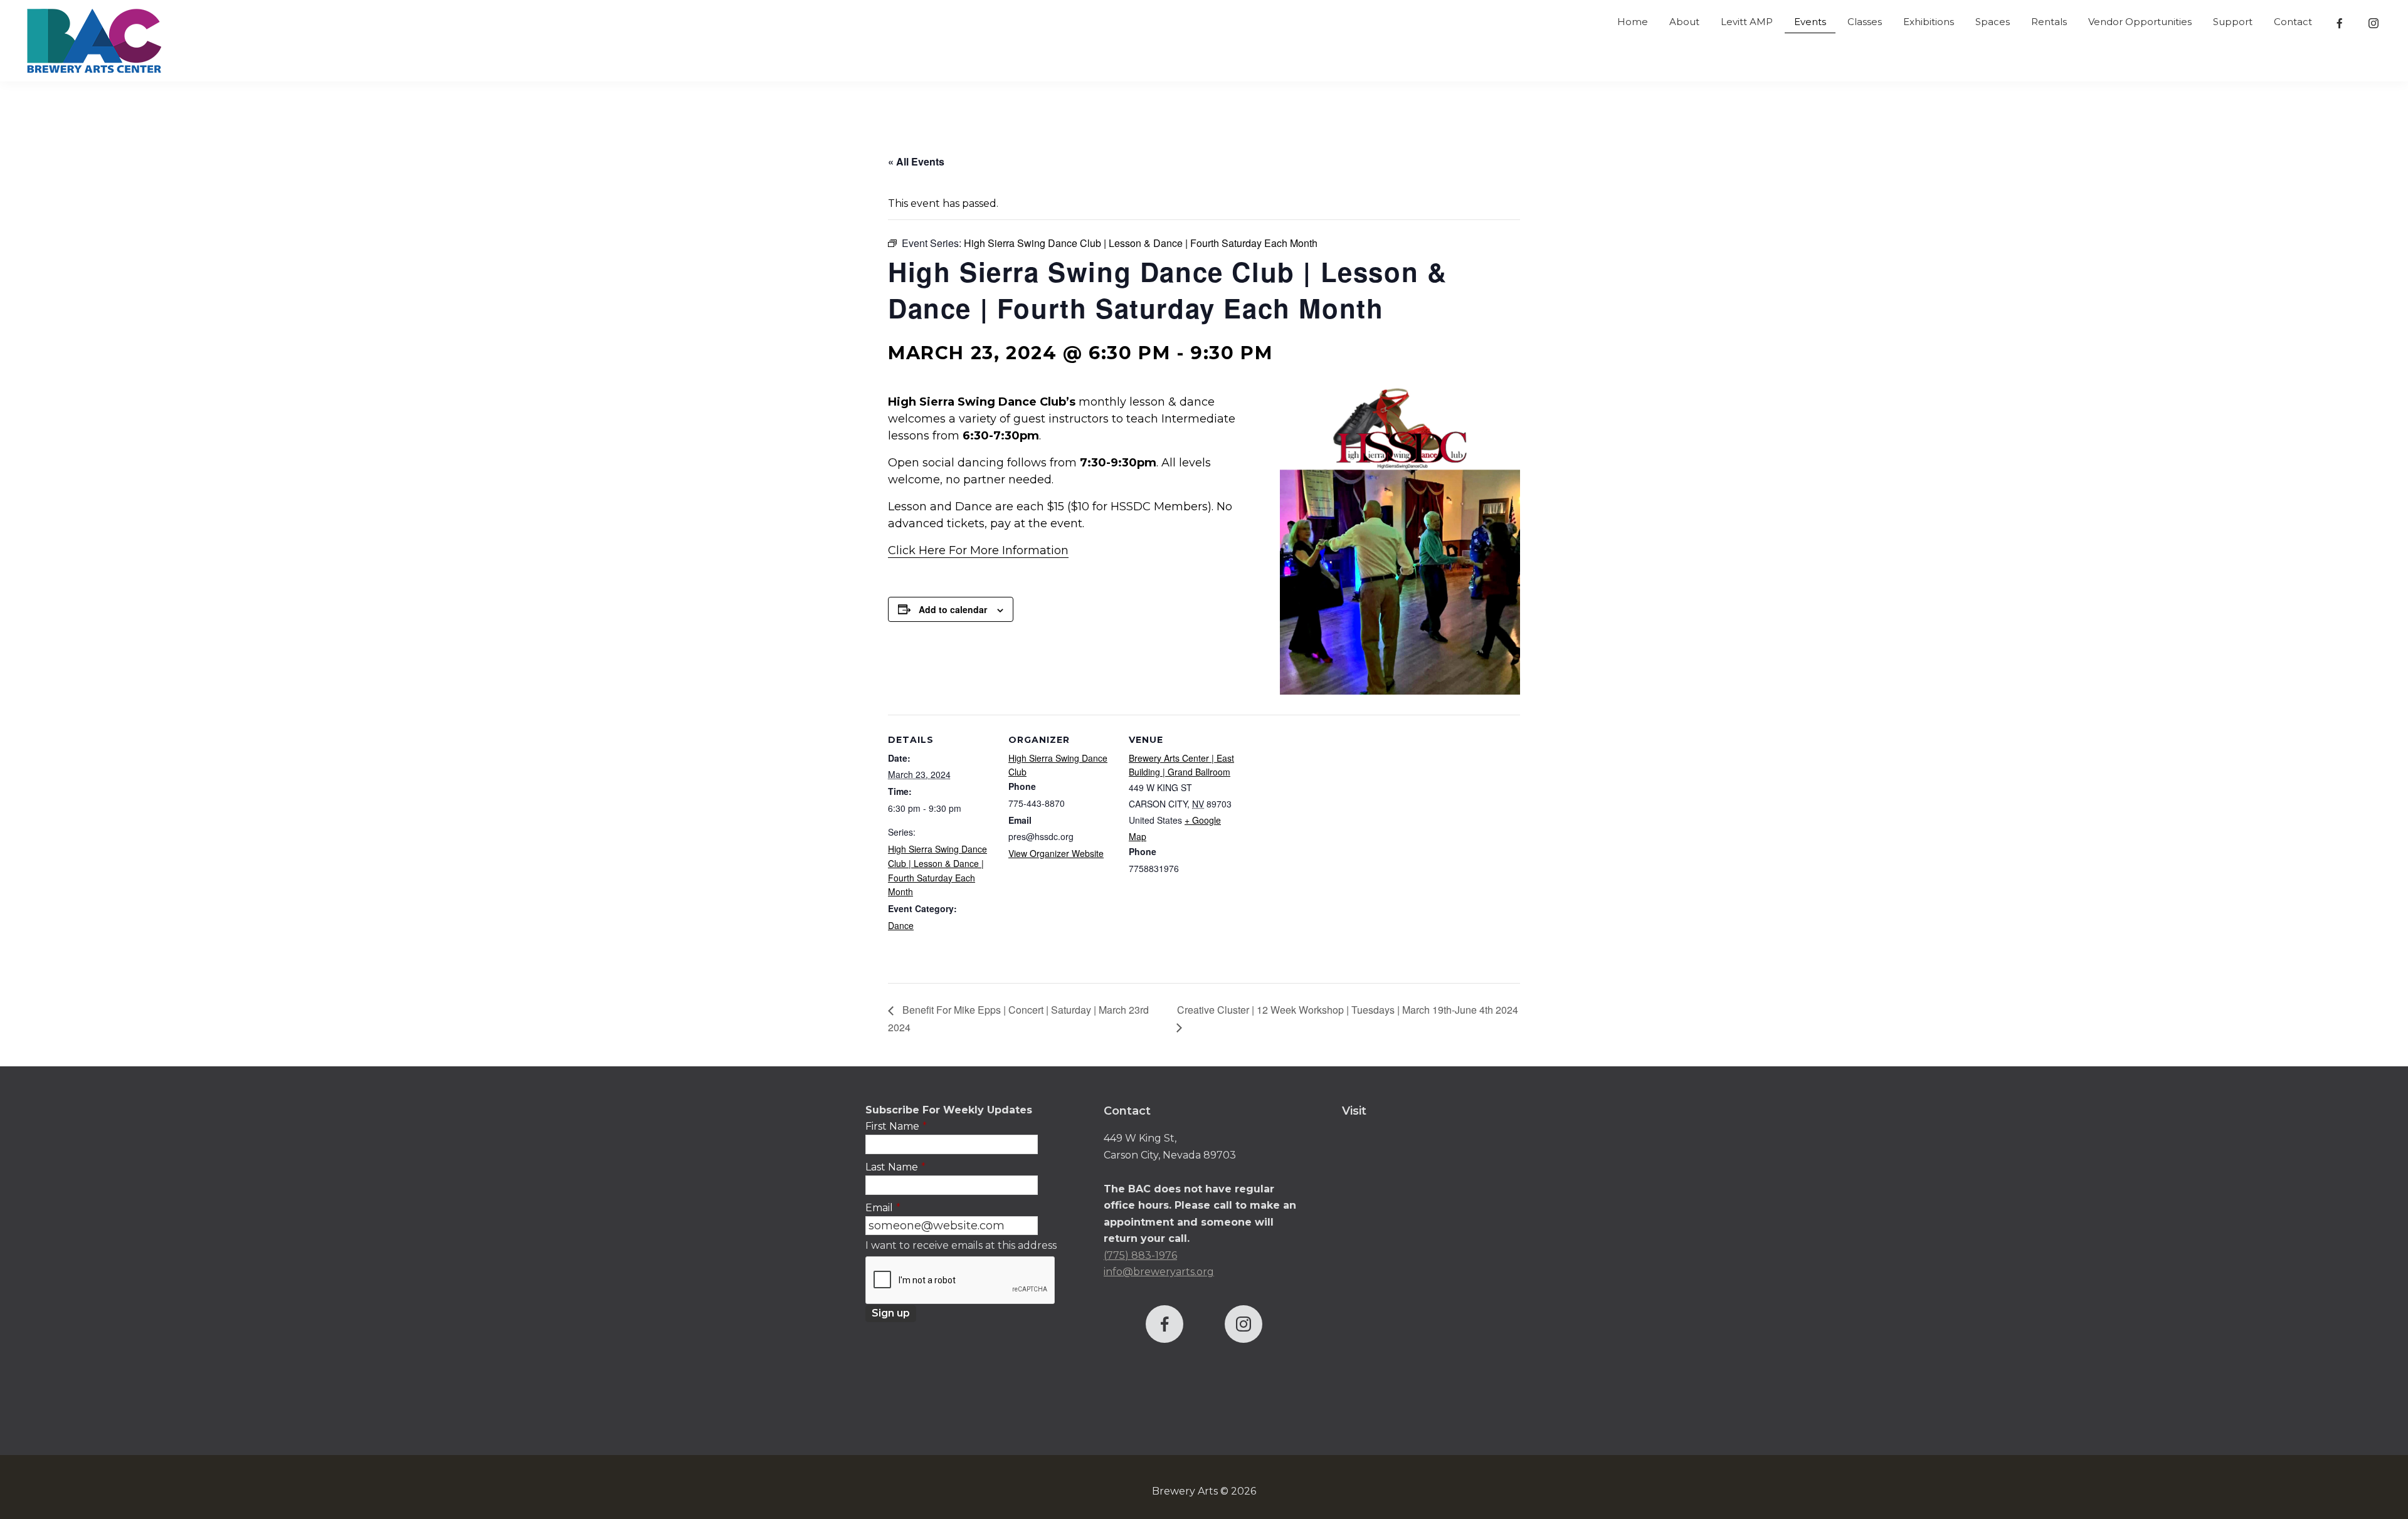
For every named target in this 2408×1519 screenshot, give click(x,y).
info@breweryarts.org (1159, 1272)
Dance (901, 925)
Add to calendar (953, 609)
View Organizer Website (1056, 853)
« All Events (916, 161)
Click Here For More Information (978, 550)
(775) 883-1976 (1140, 1255)
